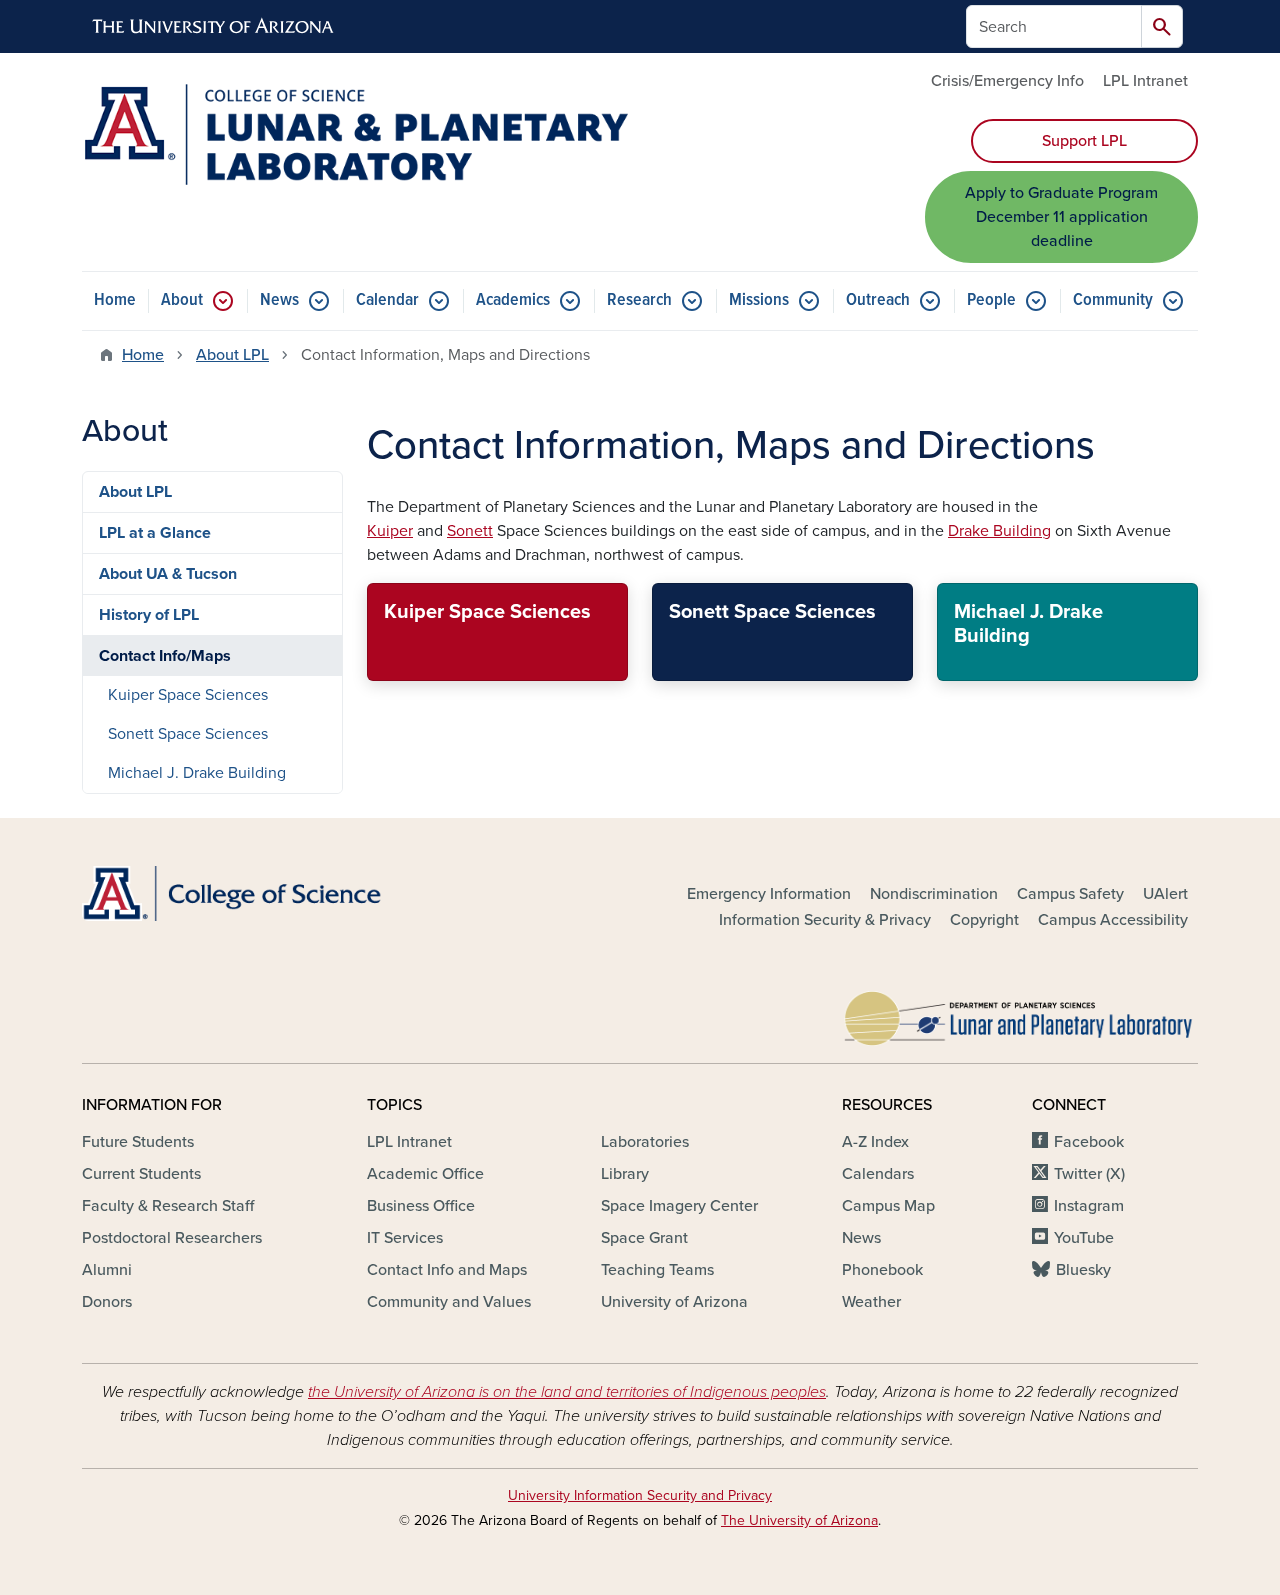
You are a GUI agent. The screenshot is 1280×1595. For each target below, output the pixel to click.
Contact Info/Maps (165, 656)
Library (625, 1174)
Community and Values (449, 1302)
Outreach (878, 300)
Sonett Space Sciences (188, 734)
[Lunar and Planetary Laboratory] (1020, 1014)
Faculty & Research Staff (168, 1206)
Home (115, 300)
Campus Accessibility (1113, 920)
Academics (513, 300)
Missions (759, 300)
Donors (107, 1302)
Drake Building (999, 531)
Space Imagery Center (679, 1206)
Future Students (138, 1142)
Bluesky (1083, 1270)
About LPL (232, 355)
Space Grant (644, 1238)
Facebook (1089, 1142)
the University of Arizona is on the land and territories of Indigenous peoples (567, 1392)
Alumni (107, 1270)
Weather (871, 1302)
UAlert (1165, 894)
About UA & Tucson (168, 574)
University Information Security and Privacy (640, 1495)
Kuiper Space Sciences (188, 695)
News (279, 300)
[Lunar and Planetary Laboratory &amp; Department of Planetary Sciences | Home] (355, 134)
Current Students (141, 1174)
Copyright (984, 920)
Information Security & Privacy (825, 920)
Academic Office (425, 1174)
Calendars (878, 1174)
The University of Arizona (799, 1520)
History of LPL (149, 615)
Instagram (1089, 1206)
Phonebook (882, 1270)
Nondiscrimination (934, 894)
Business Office (421, 1206)
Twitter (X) (1089, 1174)
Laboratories (645, 1142)
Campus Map (888, 1206)
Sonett (470, 531)
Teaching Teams (657, 1270)
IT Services (405, 1238)
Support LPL (1084, 141)
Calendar (387, 300)
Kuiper (390, 531)
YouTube (1084, 1238)
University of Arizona (674, 1302)
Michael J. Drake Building (197, 773)
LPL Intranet (1145, 81)
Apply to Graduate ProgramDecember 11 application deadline (1061, 217)
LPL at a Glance (155, 533)
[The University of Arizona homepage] (214, 27)
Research (639, 300)
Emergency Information (769, 894)
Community (1113, 300)
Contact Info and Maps (447, 1270)
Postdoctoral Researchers (172, 1238)
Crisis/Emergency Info (1007, 81)
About (182, 300)
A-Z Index (875, 1142)
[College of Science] (260, 893)
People (991, 300)
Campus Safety (1070, 894)
